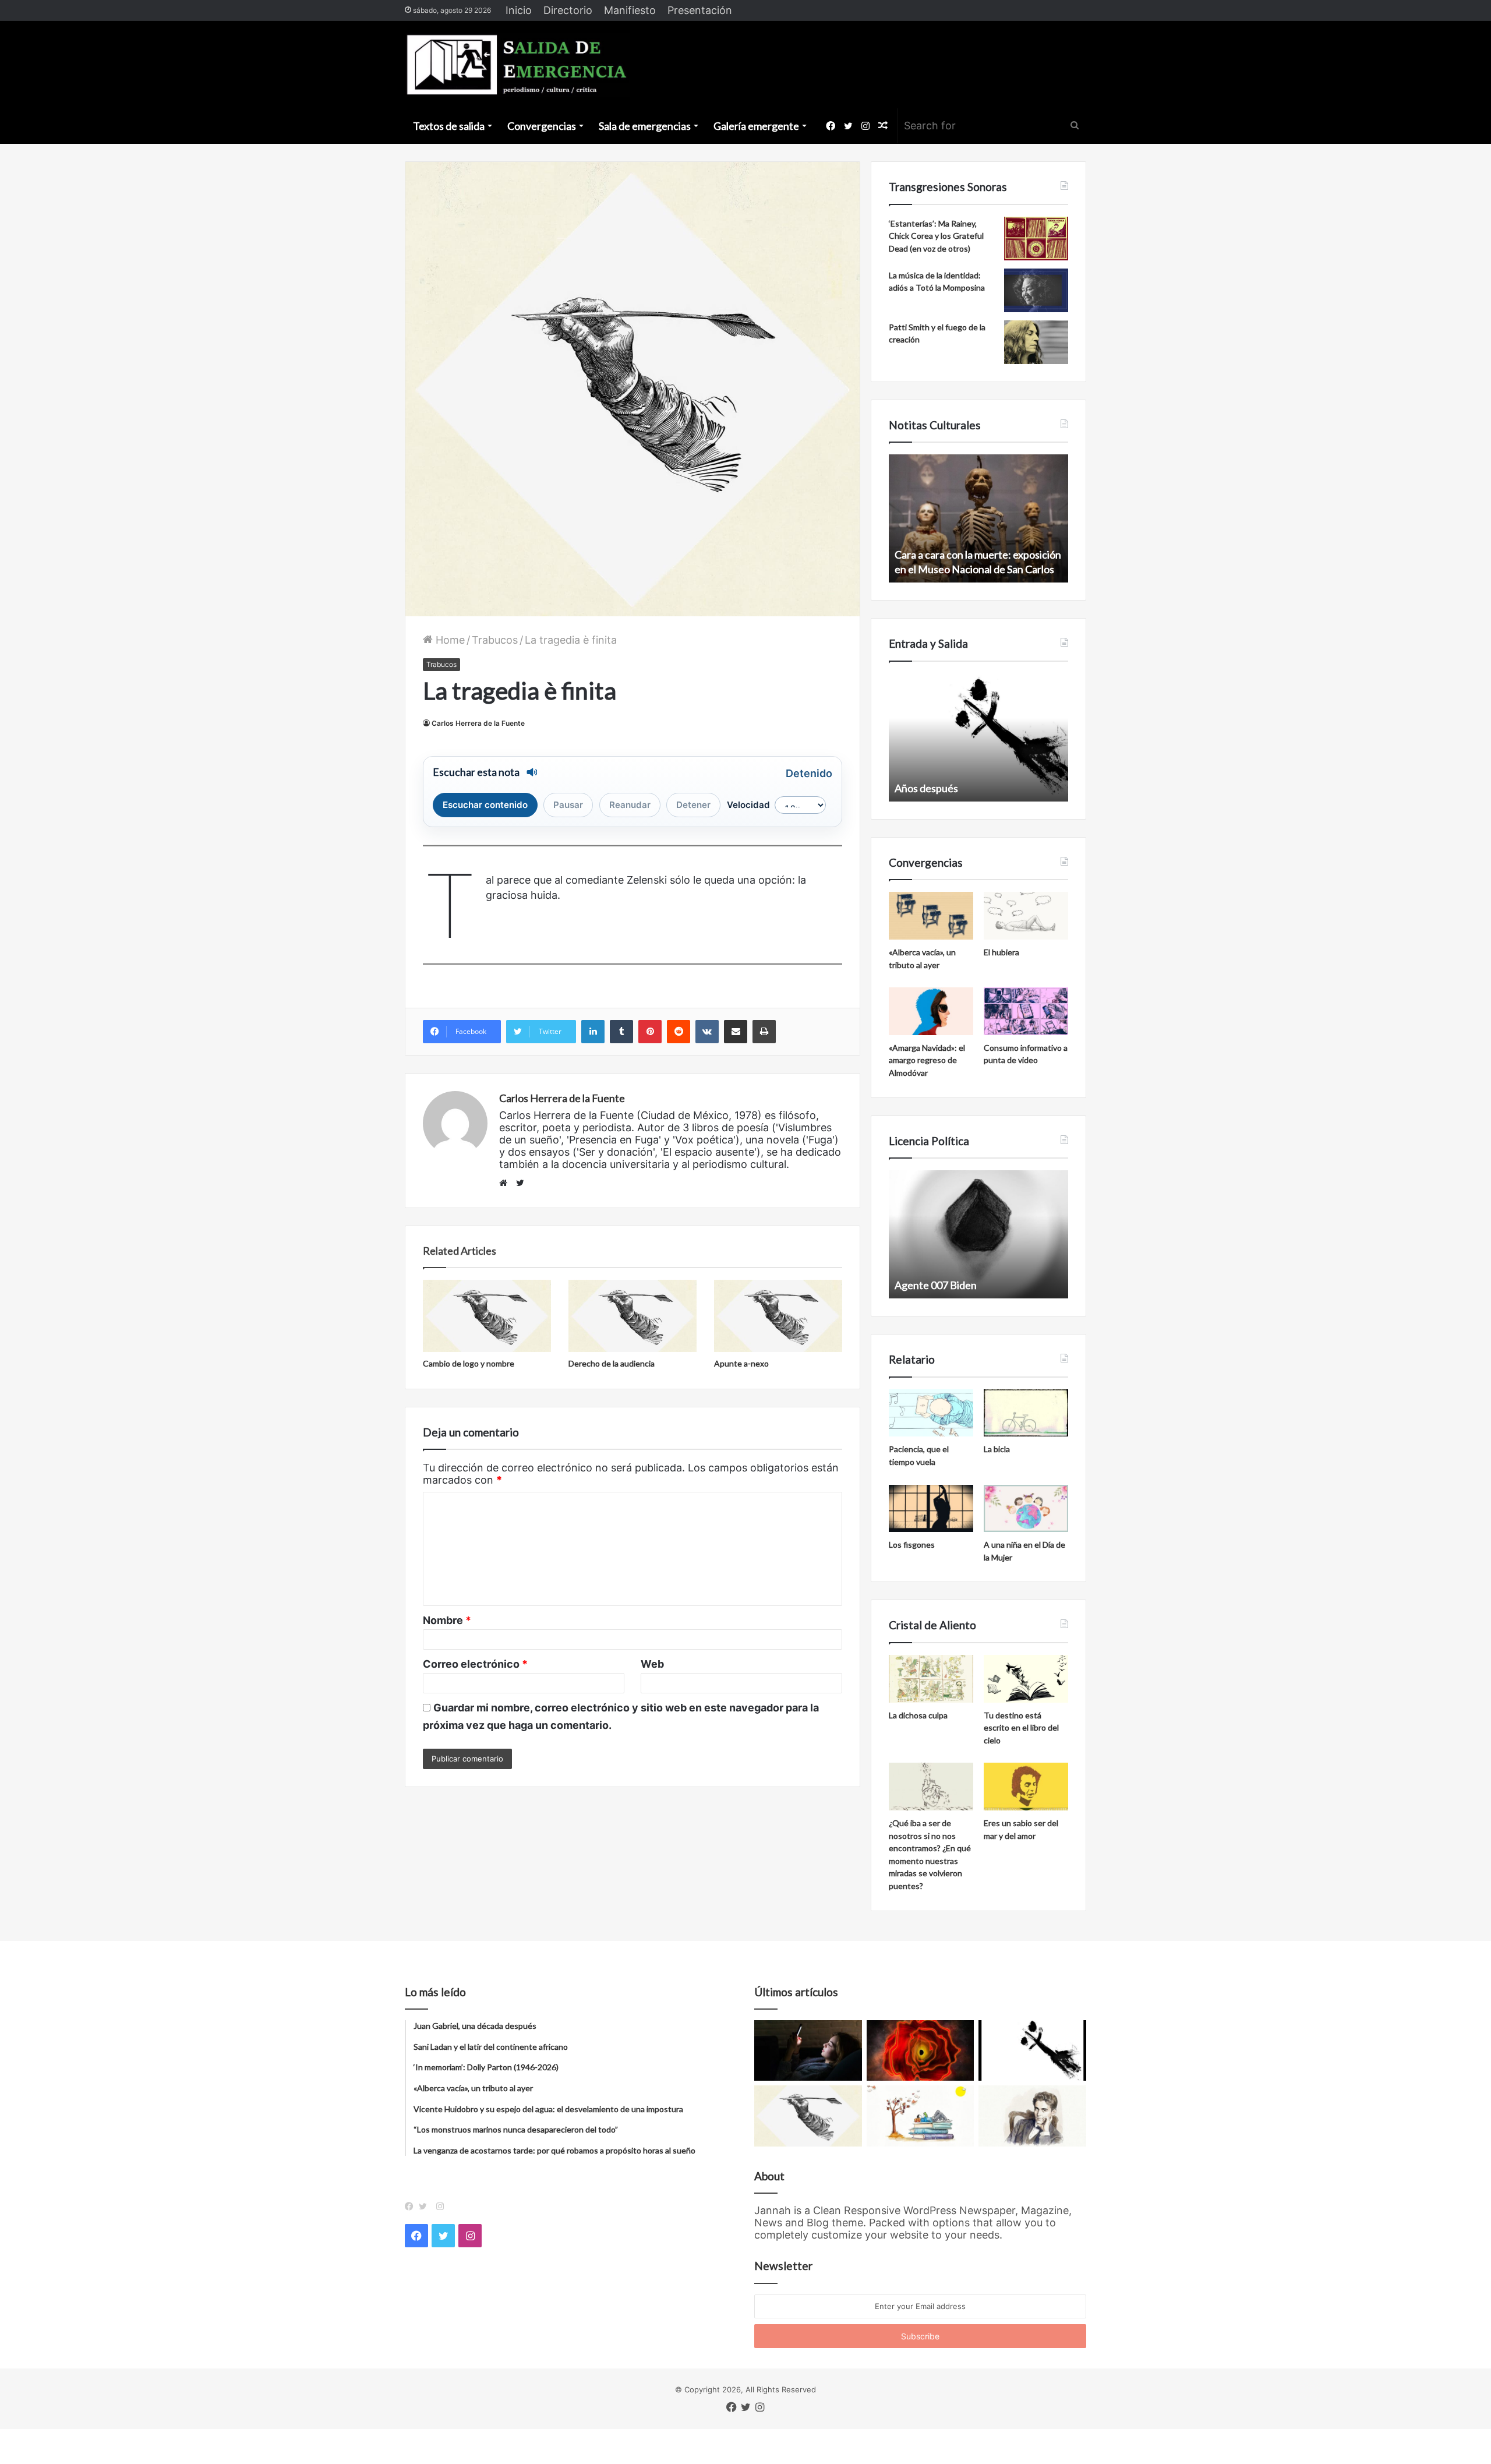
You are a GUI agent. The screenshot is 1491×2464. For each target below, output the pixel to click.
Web (652, 1664)
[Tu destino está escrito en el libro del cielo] (1026, 1679)
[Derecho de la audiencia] (633, 1316)
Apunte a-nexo (741, 1363)
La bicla (997, 1449)
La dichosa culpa (918, 1715)
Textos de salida (449, 126)
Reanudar (630, 805)
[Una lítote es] (1032, 2050)
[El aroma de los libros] (921, 2116)
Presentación (700, 10)
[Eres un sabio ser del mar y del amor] (1026, 1787)
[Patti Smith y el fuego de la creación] (1036, 342)
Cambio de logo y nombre (469, 1363)
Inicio (519, 10)
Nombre (447, 1620)
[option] (978, 518)
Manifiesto (630, 10)
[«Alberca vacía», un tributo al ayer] (931, 916)
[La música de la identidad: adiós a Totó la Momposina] (1036, 290)
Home (449, 640)
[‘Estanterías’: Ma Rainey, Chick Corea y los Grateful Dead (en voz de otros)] (1036, 239)
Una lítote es (923, 788)
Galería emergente (756, 126)
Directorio (568, 10)
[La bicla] (1026, 1413)
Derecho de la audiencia (612, 1363)
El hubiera (1001, 952)
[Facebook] (412, 2207)
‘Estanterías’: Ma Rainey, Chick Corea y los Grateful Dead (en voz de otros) (936, 236)
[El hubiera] (1026, 916)
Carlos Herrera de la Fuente (478, 723)
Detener (693, 805)
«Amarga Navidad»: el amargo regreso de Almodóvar (927, 1060)
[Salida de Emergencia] (517, 65)
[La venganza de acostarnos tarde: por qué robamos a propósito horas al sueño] (808, 2050)
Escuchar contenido (485, 805)
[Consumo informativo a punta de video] (1026, 1011)
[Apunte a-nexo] (778, 1316)
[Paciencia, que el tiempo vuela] (931, 1413)
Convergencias (542, 126)
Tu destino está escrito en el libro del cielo (1021, 1728)
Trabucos (495, 640)
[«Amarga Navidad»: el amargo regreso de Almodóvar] (931, 1011)
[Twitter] (426, 2207)
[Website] (506, 1183)
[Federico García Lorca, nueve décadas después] (1032, 2116)
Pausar (568, 805)
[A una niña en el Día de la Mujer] (1026, 1509)
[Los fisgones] (931, 1509)
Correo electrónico (475, 1664)
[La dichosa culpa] (931, 1679)
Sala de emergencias (645, 126)
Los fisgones (912, 1545)
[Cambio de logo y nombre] (487, 1316)
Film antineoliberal (937, 1285)
